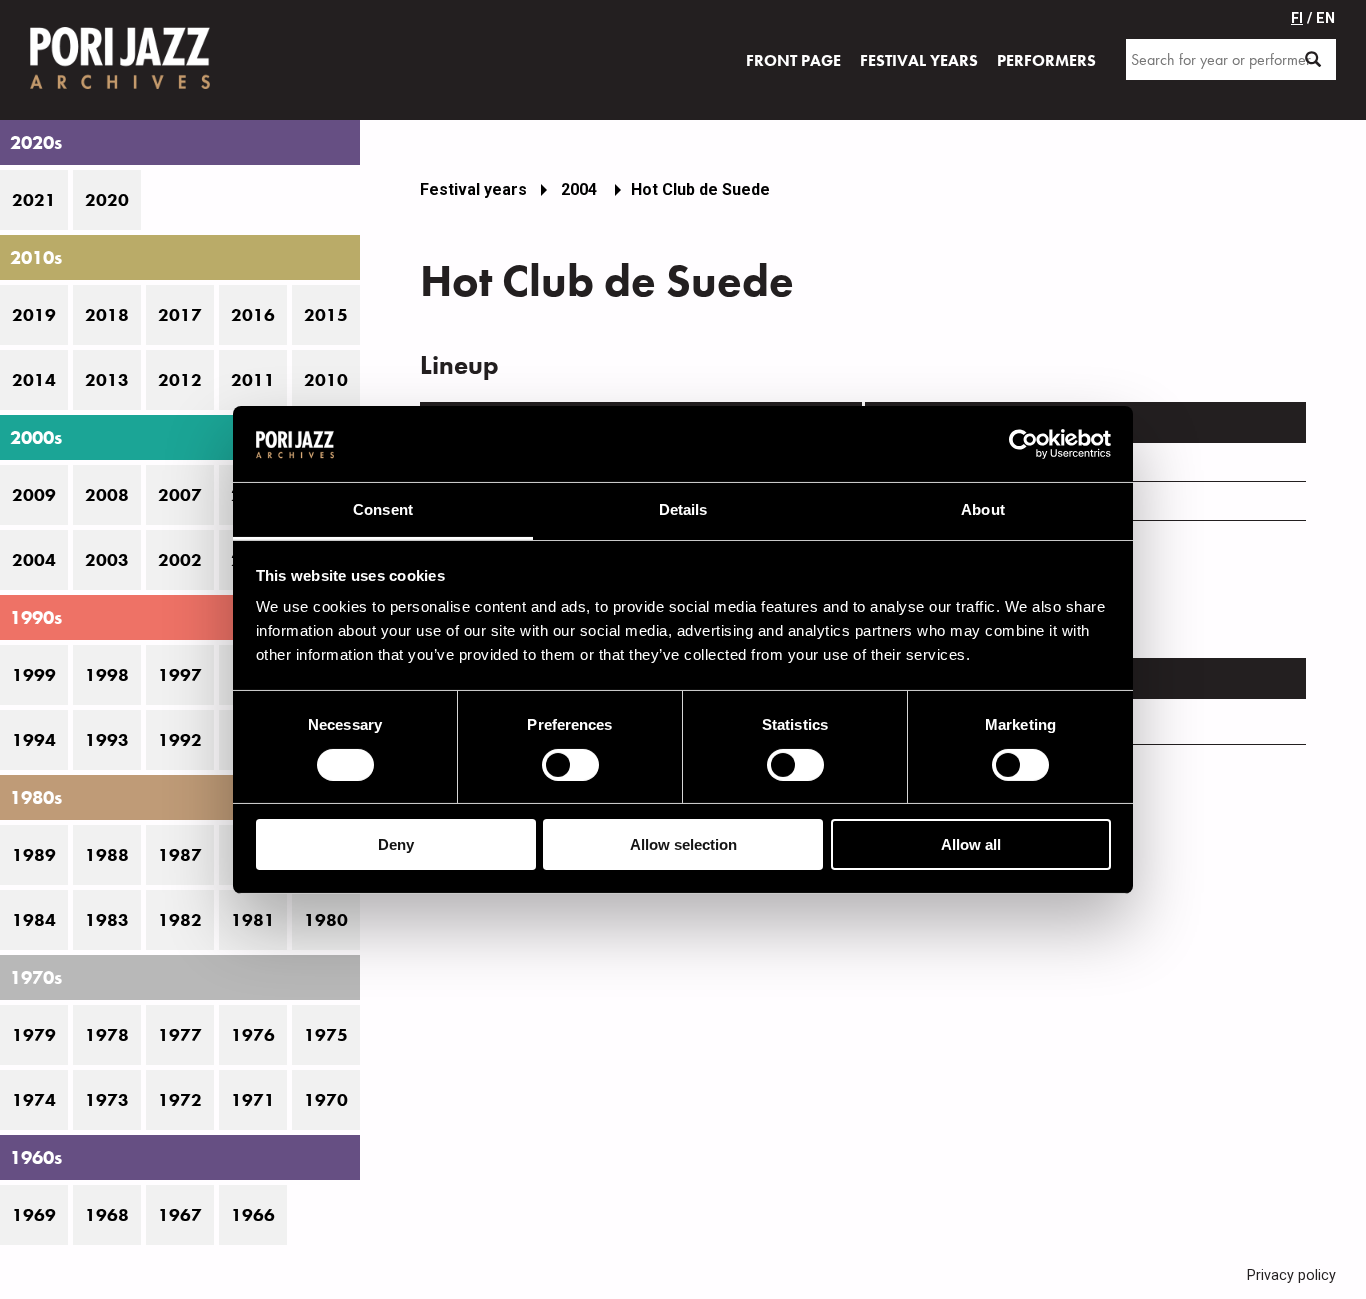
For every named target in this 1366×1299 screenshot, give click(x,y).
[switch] (570, 765)
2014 (34, 380)
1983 (107, 920)
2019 (34, 315)
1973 (107, 1100)
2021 (34, 200)
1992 (180, 740)
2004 (34, 560)
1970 (326, 1100)
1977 (180, 1035)
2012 (180, 380)
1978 (107, 1035)
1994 (34, 740)
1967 (180, 1215)
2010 (326, 380)
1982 (180, 920)
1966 (253, 1215)
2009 (34, 495)
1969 (34, 1215)
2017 (180, 315)
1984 (34, 920)
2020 (107, 200)
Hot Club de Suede (700, 189)
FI (1297, 18)
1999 (34, 675)
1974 (34, 1100)
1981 (253, 920)
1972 (180, 1100)
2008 (107, 495)
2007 (180, 495)
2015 (326, 315)
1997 (180, 675)
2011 (253, 380)
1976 (253, 1035)
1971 (253, 1100)
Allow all (971, 844)
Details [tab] (683, 509)
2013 (107, 380)
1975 (326, 1035)
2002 (180, 560)
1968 (107, 1215)
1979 (34, 1035)
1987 (180, 855)
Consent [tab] (383, 509)
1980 (326, 920)
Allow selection (683, 844)
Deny (396, 844)
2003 (107, 560)
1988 (107, 855)
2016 (253, 315)
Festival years (473, 189)
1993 (107, 740)
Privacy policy (1291, 1275)
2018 (107, 315)
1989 (34, 855)
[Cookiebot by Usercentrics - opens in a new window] (1023, 444)
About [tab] (983, 509)
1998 (107, 675)
